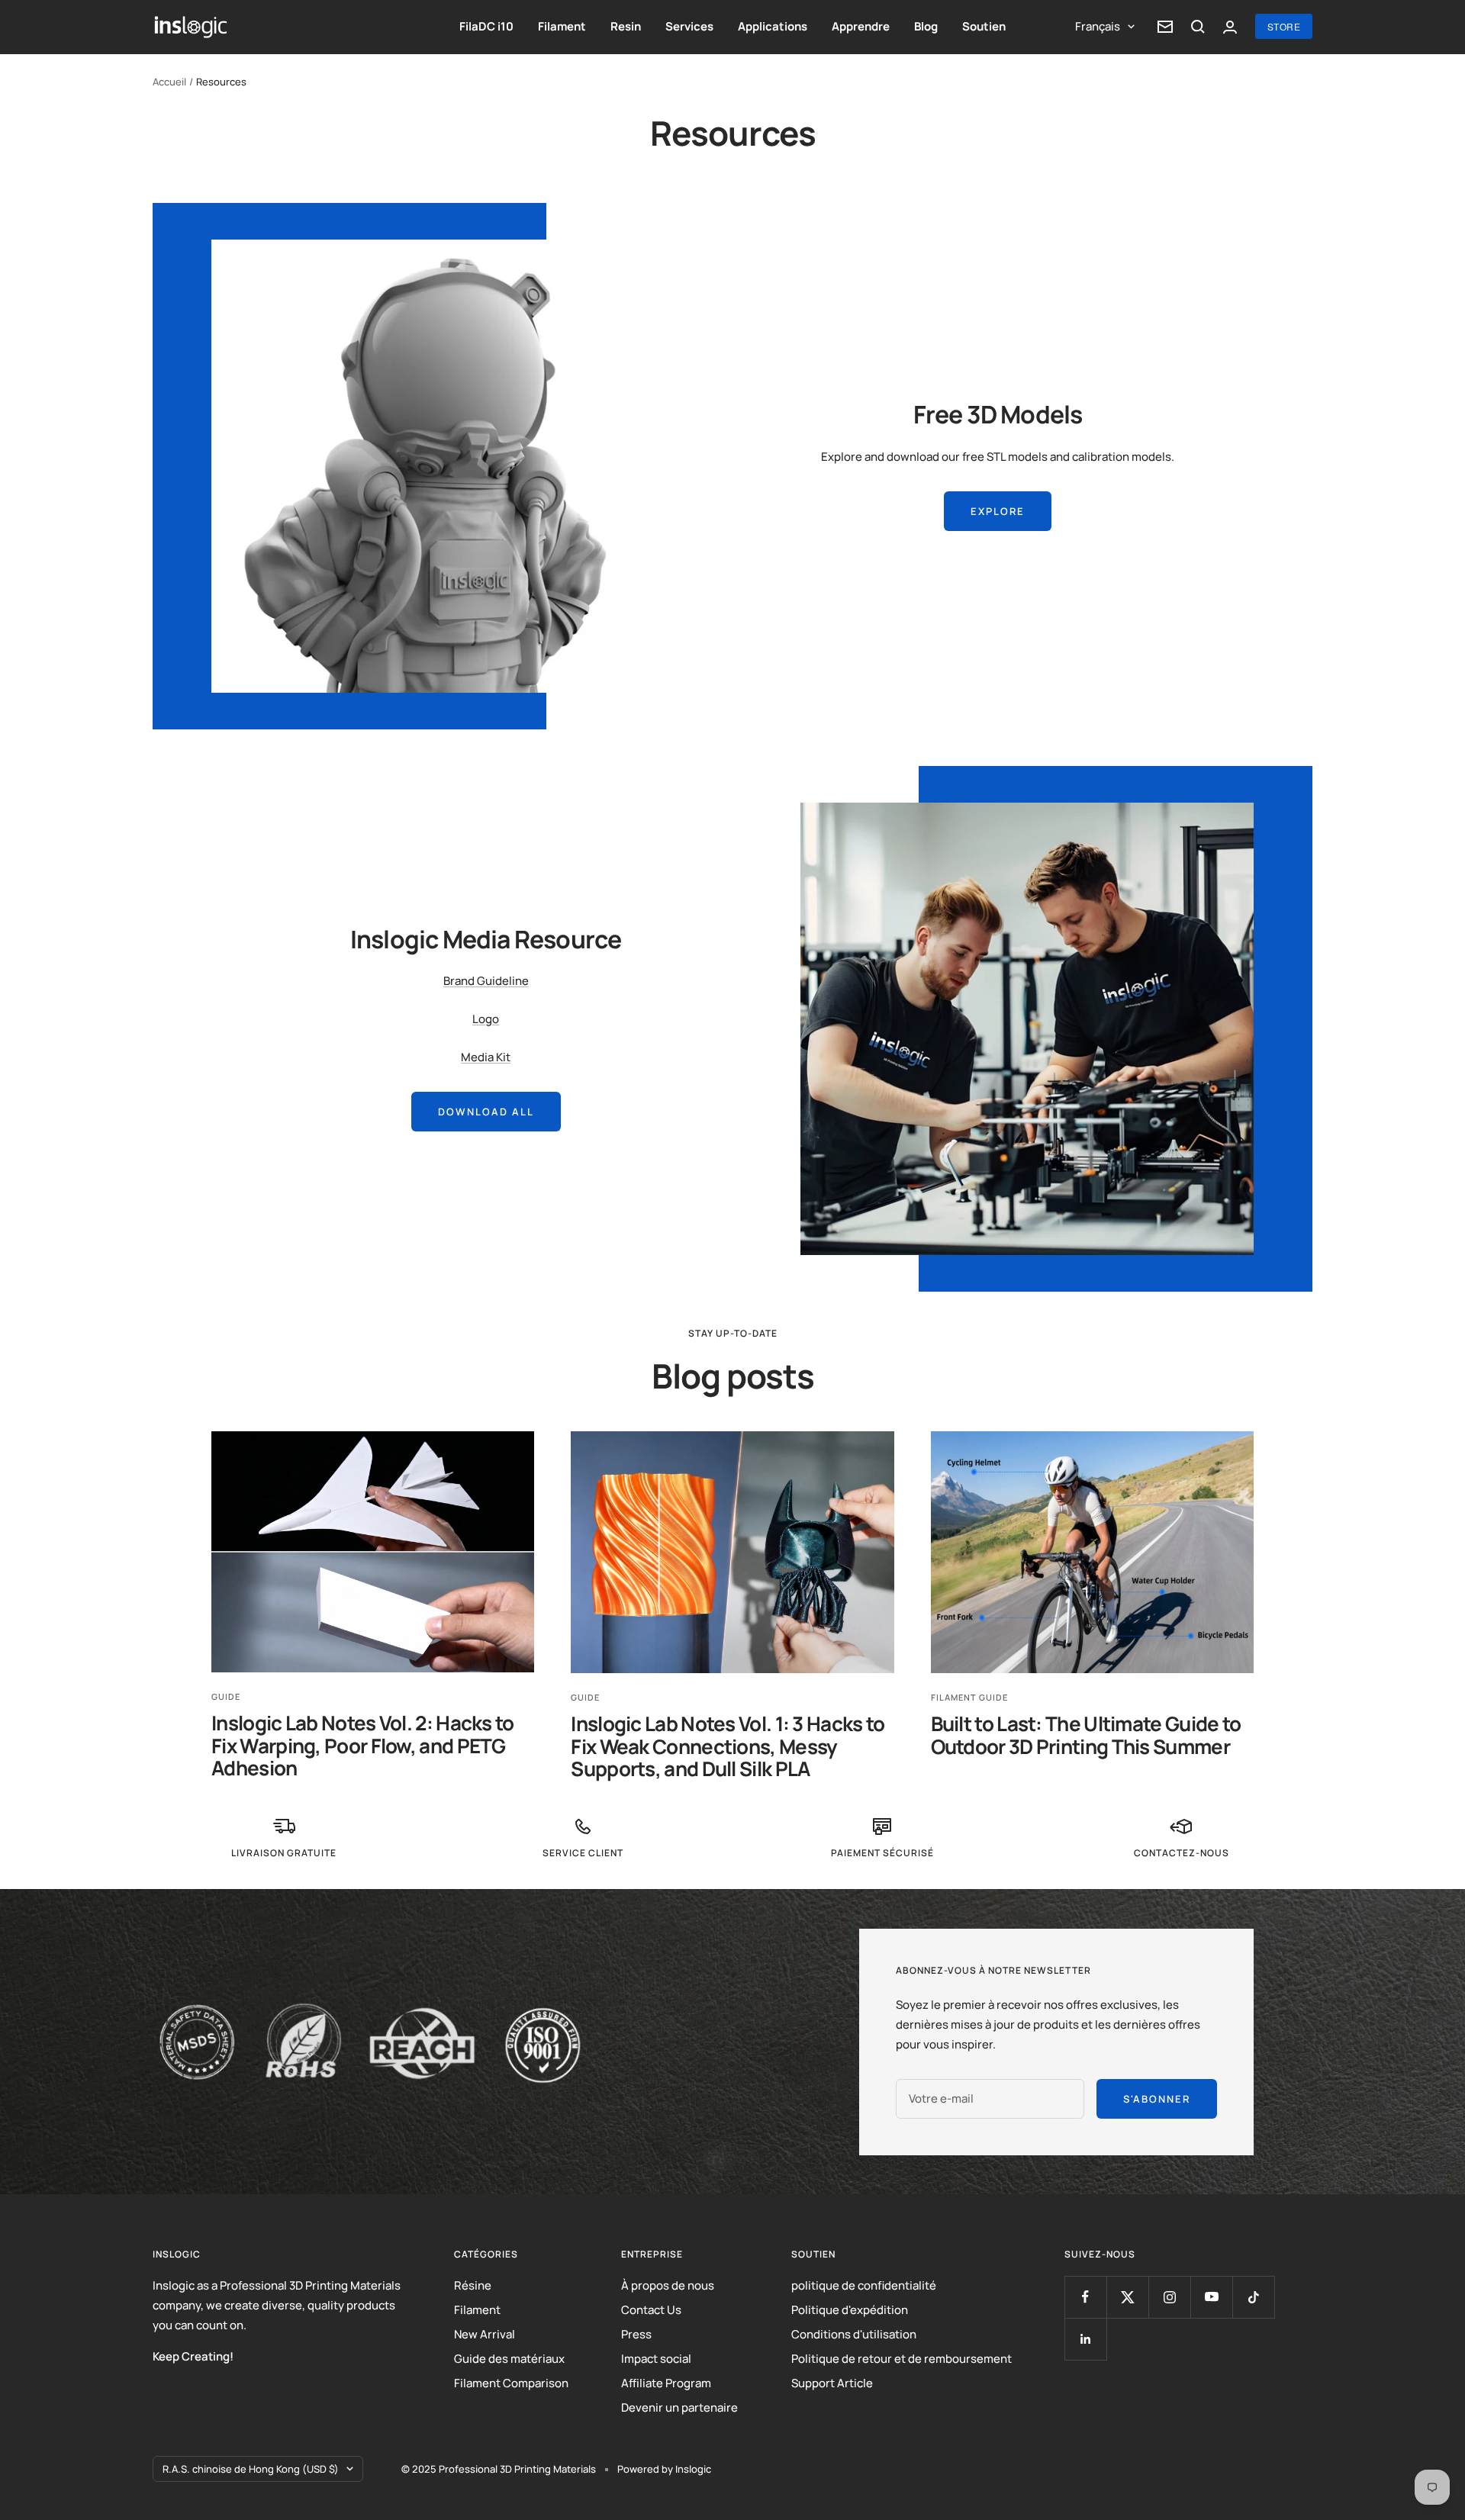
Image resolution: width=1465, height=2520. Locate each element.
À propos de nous (668, 2285)
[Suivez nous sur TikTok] (1253, 2297)
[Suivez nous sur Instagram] (1169, 2297)
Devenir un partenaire (679, 2407)
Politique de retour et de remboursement (902, 2359)
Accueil (169, 82)
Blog (926, 26)
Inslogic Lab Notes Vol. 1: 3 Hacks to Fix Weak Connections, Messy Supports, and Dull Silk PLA (728, 1746)
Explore (998, 511)
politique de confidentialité (864, 2285)
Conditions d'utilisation (854, 2334)
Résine (473, 2285)
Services (689, 26)
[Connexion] (1230, 27)
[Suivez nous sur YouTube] (1211, 2297)
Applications (773, 26)
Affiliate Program (666, 2383)
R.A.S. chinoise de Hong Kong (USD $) (251, 2469)
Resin (626, 26)
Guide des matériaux (509, 2359)
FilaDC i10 (486, 26)
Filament (562, 26)
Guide (226, 1696)
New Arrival (485, 2334)
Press (636, 2334)
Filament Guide (969, 1697)
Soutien (984, 26)
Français (1098, 26)
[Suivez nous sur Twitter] (1127, 2297)
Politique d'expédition (850, 2310)
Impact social (656, 2359)
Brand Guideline (486, 981)
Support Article (832, 2383)
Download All (486, 1112)
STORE (1284, 26)
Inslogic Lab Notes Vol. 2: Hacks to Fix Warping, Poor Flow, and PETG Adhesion (363, 1745)
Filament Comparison (511, 2383)
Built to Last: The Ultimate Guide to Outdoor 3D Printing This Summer (1086, 1735)
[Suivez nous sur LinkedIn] (1085, 2339)
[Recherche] (1198, 27)
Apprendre (861, 26)
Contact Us (651, 2310)
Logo (486, 1019)
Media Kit (486, 1057)
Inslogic (693, 2469)
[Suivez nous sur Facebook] (1085, 2297)
